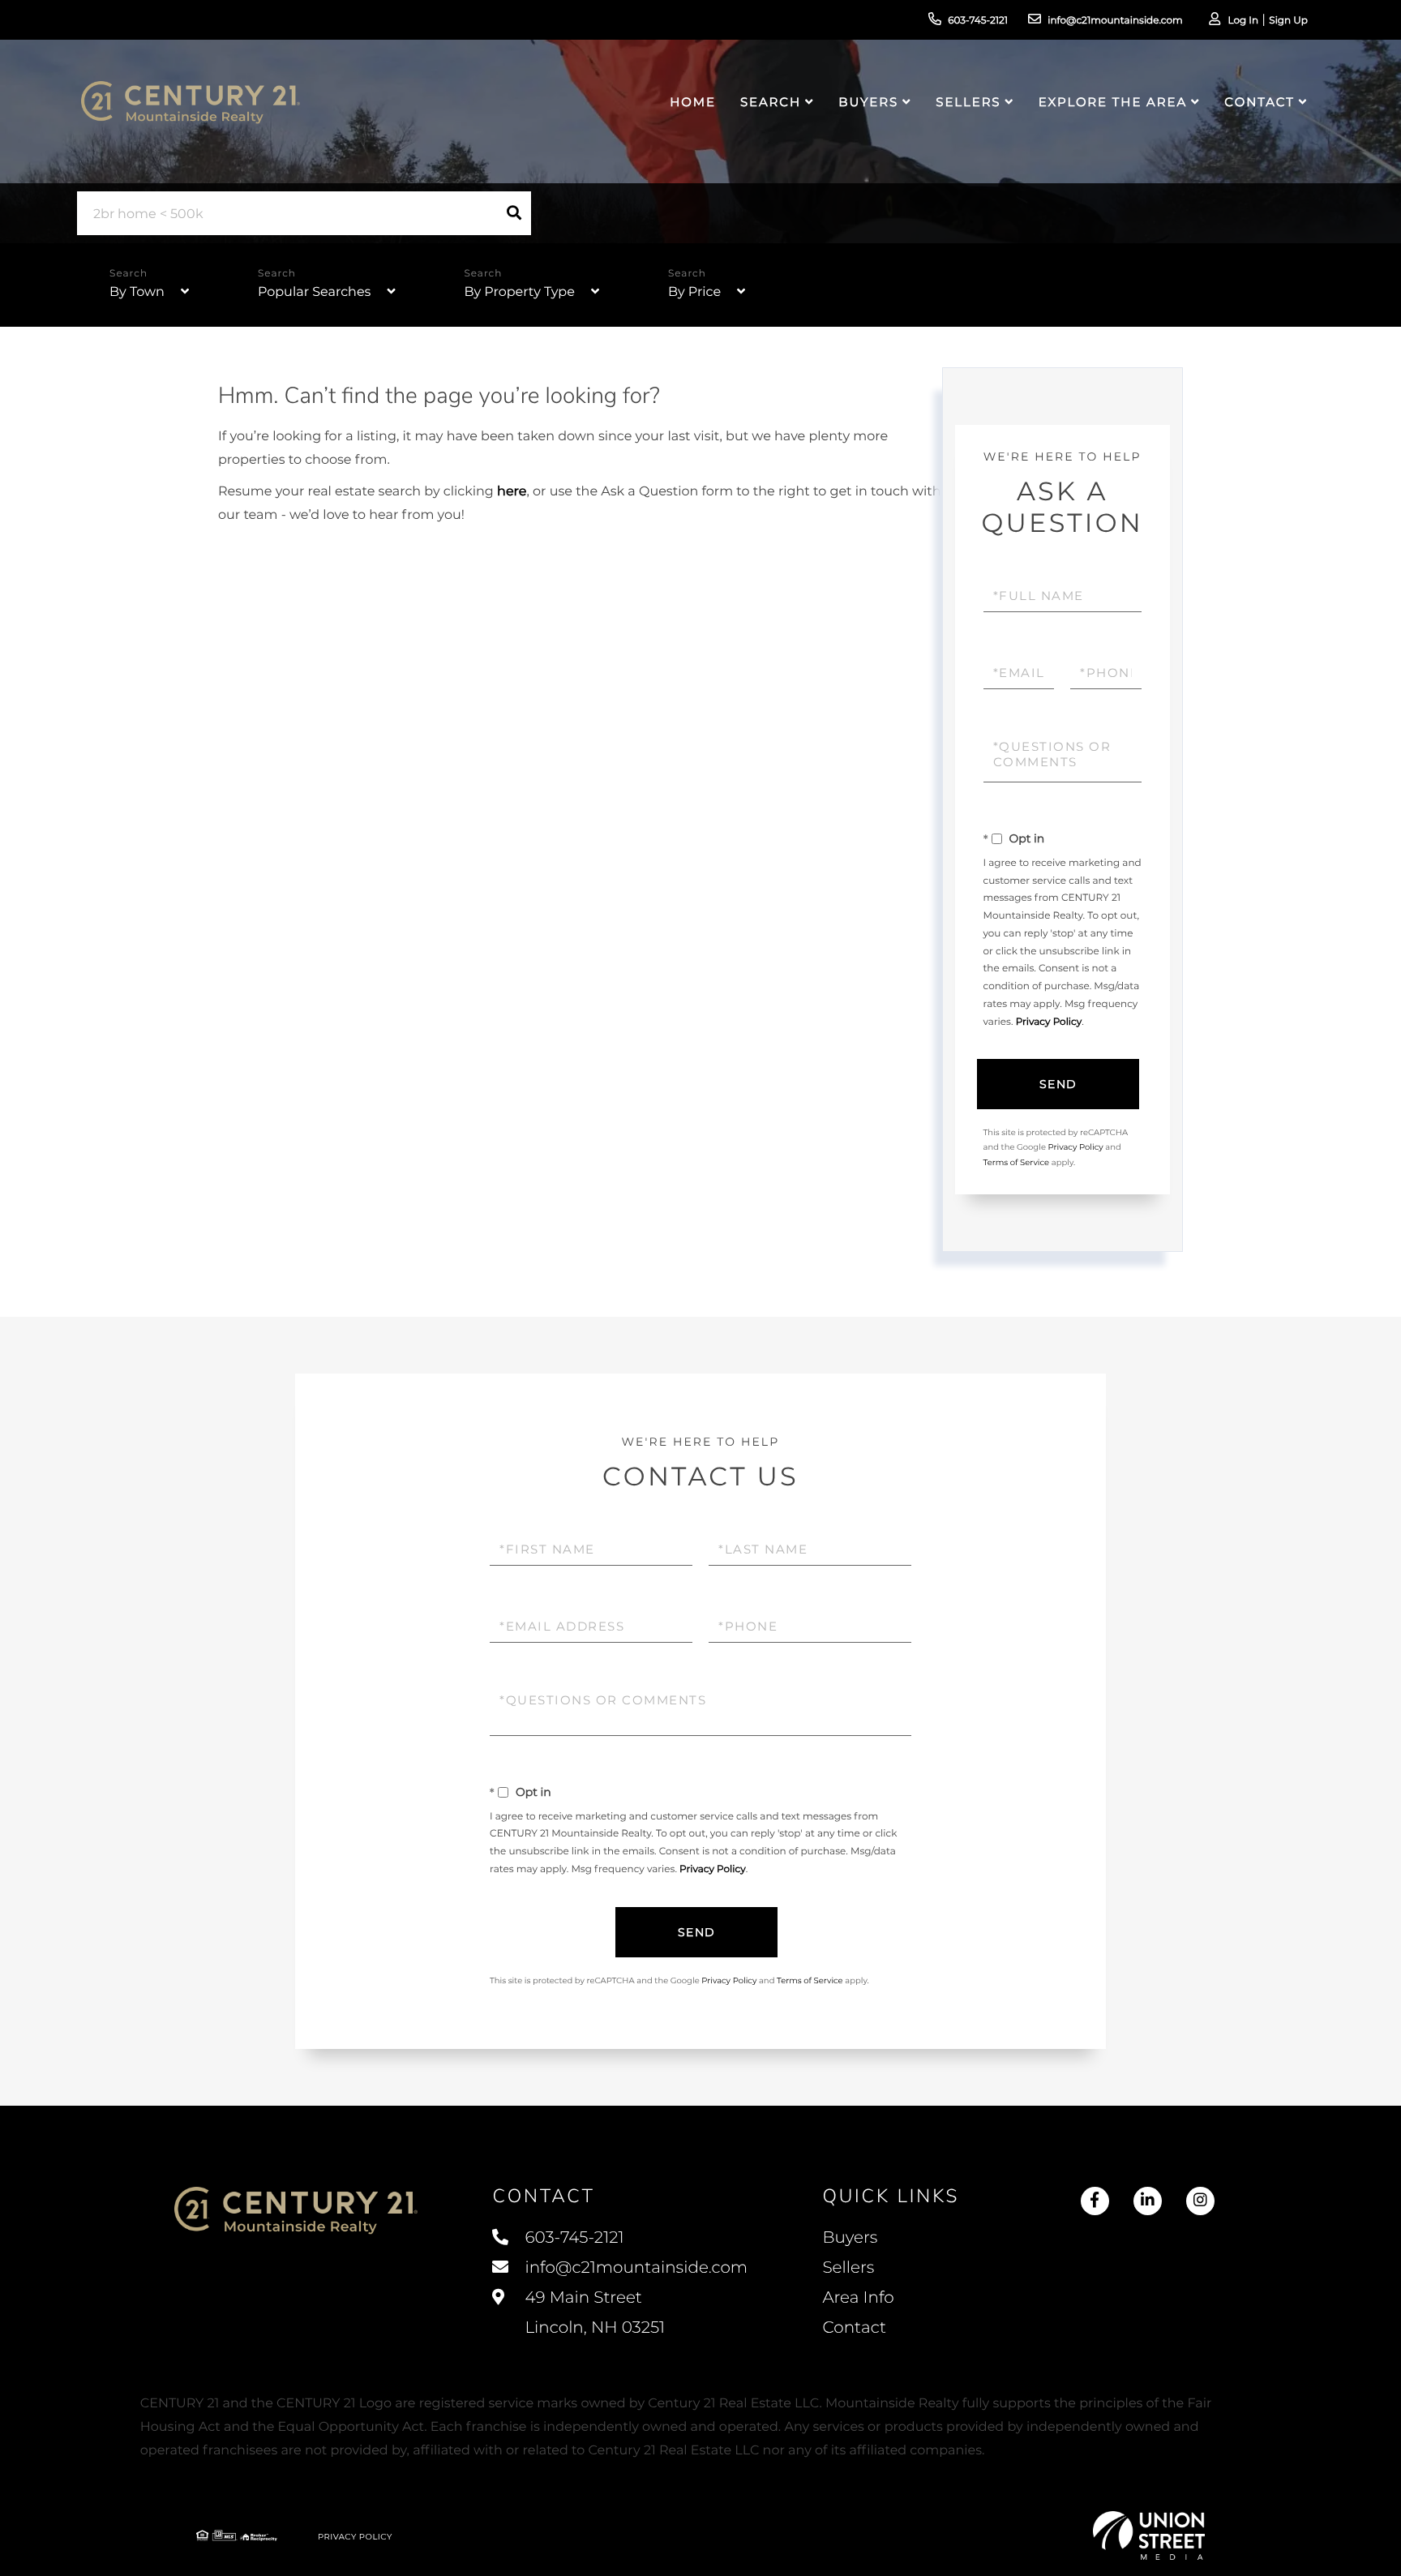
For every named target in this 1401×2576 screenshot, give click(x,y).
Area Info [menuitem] (858, 2298)
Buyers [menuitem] (868, 102)
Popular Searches (314, 292)
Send (1058, 1084)
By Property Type (519, 292)
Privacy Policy (1049, 1022)
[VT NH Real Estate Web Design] (1149, 2535)
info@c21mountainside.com (1115, 21)
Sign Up (1288, 21)
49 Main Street (593, 2313)
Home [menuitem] (693, 102)
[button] (514, 213)
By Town (137, 292)
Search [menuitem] (771, 102)
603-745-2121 (978, 21)
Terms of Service (1017, 1162)
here (512, 492)
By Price (694, 292)
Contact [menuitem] (1259, 102)
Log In (1243, 21)
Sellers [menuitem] (968, 102)
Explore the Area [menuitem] (1113, 102)
